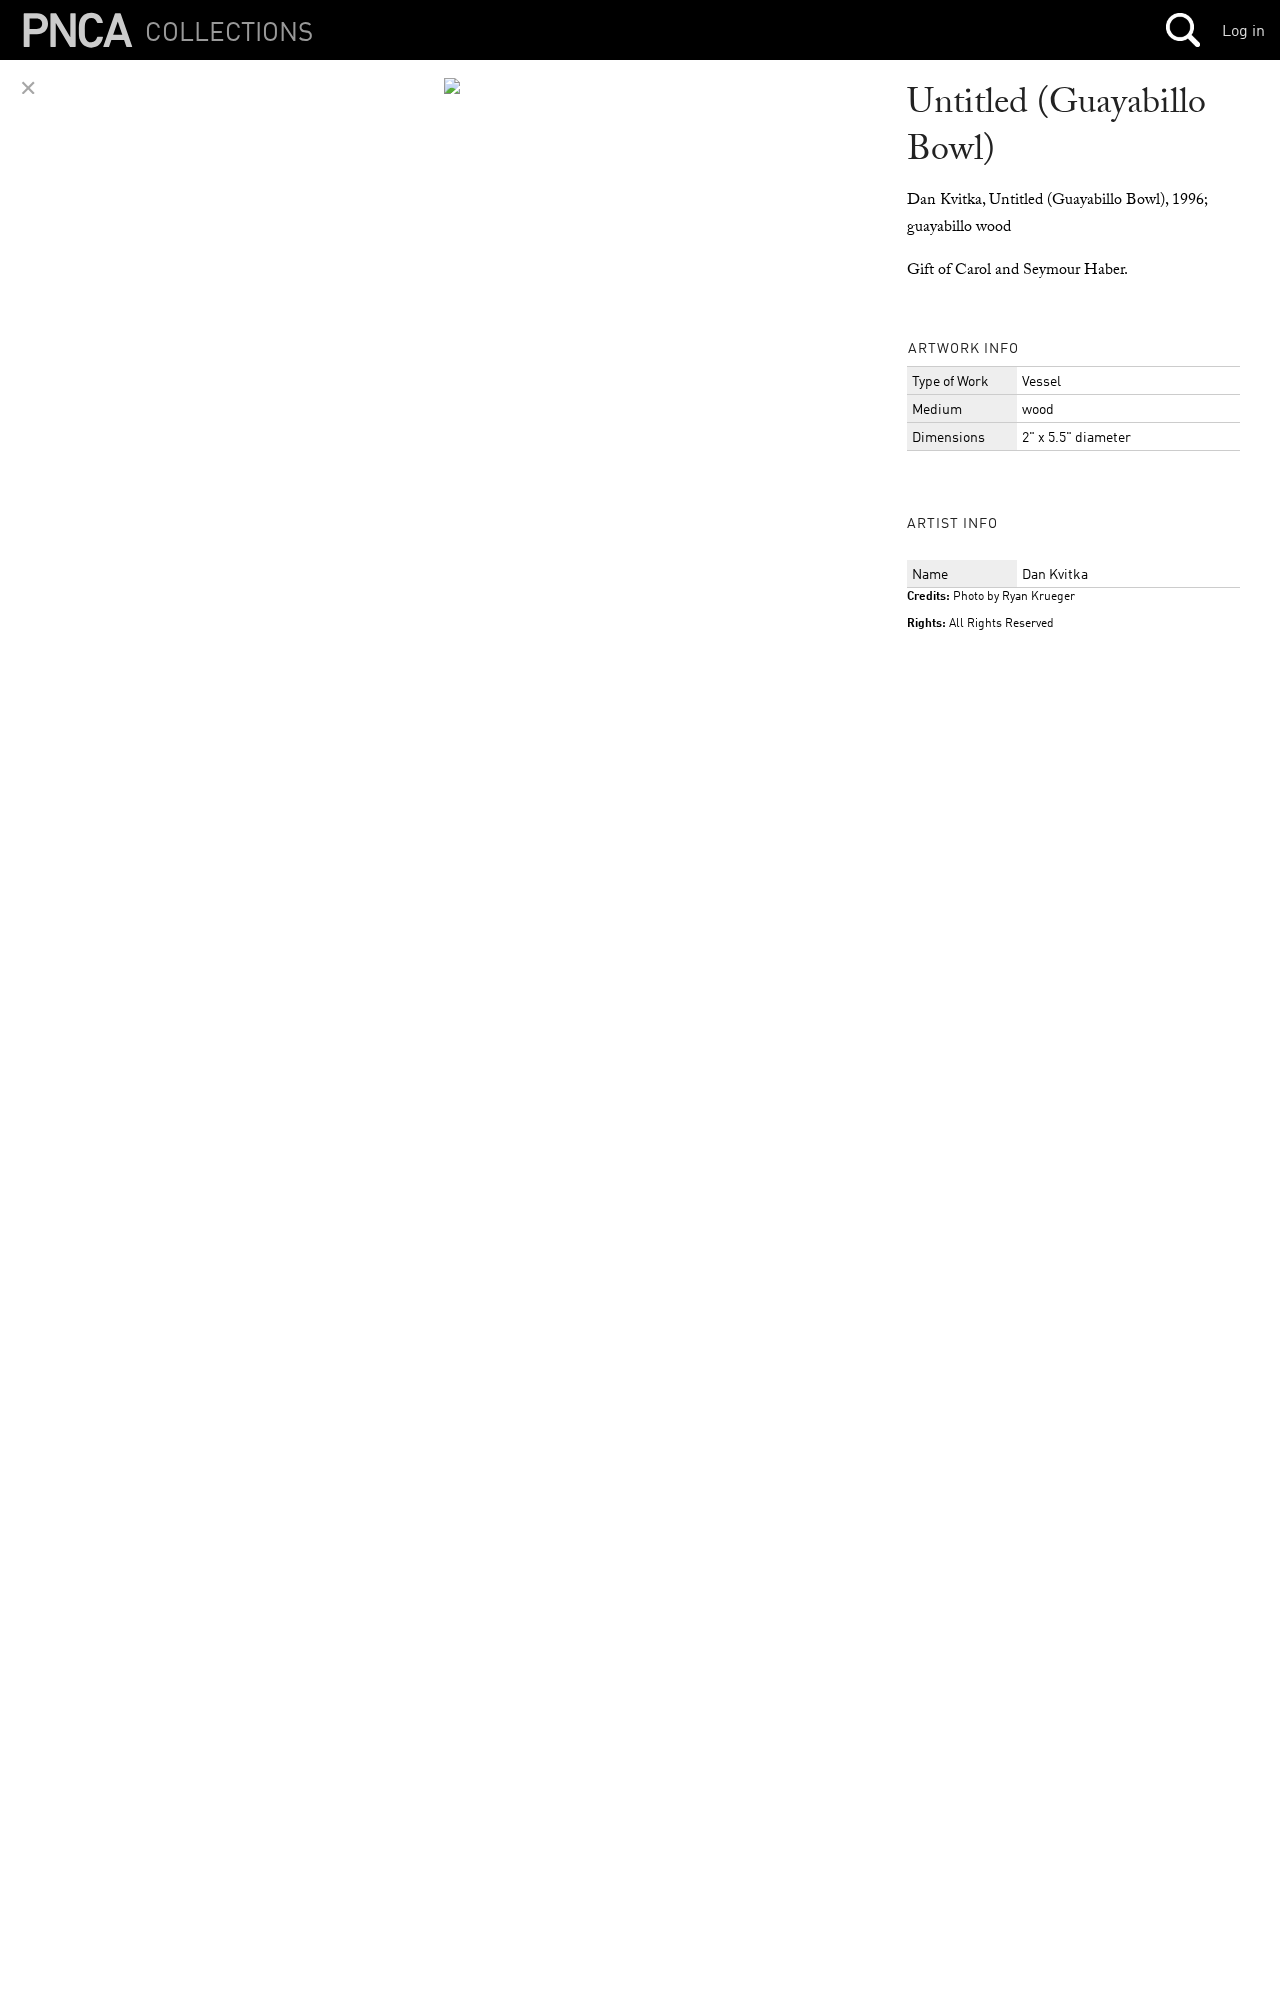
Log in (1243, 30)
